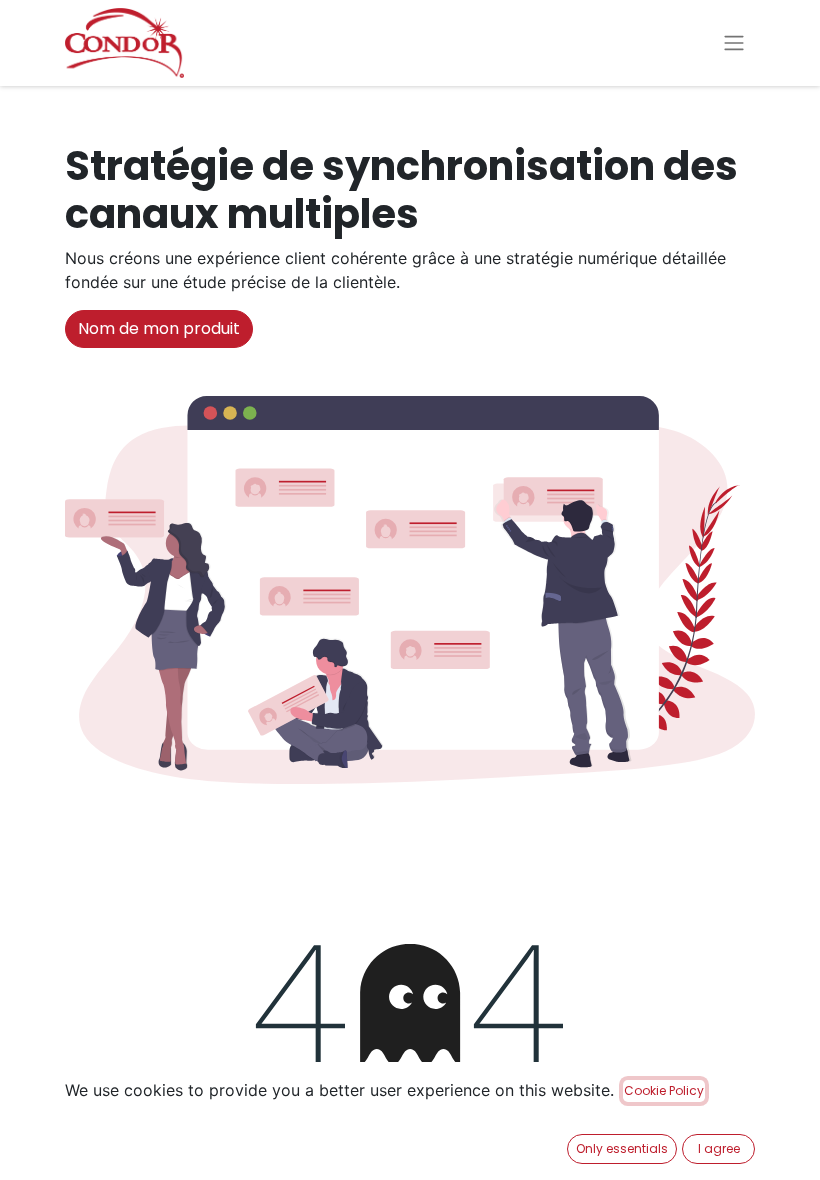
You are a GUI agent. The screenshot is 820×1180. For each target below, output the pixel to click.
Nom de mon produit (159, 328)
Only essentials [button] (622, 1148)
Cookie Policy (664, 1090)
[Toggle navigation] (734, 43)
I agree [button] (719, 1148)
